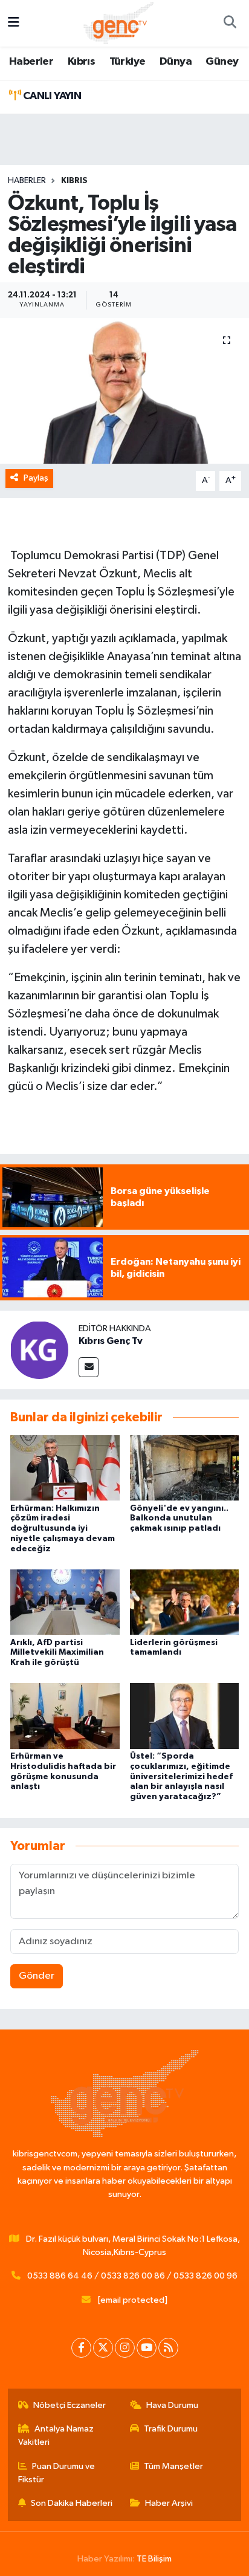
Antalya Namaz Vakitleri (56, 2435)
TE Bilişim (154, 2559)
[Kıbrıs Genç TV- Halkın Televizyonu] (119, 23)
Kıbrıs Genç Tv (111, 1341)
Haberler (31, 62)
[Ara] (230, 24)
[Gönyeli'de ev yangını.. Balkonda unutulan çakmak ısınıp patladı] (185, 1468)
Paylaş (36, 478)
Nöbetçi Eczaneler (70, 2405)
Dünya (176, 62)
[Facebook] (81, 2348)
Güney (222, 62)
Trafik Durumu (171, 2429)
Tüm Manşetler (173, 2466)
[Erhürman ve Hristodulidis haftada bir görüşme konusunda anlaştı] (65, 1716)
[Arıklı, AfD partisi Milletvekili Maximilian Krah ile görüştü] (65, 1602)
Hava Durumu (172, 2405)
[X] (103, 2348)
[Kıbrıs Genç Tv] (39, 1350)
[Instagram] (125, 2348)
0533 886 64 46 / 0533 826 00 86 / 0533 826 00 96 (132, 2276)
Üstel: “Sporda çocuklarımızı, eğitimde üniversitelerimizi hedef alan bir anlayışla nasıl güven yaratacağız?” (181, 1776)
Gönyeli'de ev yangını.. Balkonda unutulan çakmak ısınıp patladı (179, 1519)
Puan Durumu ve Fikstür (57, 2473)
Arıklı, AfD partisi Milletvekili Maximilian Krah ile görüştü (57, 1653)
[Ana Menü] (14, 23)
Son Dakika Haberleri (72, 2503)
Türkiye (128, 62)
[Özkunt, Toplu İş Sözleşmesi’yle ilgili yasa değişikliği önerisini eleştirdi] (124, 391)
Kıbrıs (81, 62)
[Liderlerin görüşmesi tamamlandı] (185, 1602)
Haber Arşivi (169, 2503)
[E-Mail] (89, 1367)
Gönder (37, 1976)
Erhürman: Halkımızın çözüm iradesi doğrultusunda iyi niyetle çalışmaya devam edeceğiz (63, 1529)
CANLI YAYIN (51, 96)
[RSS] (168, 2348)
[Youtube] (147, 2348)
